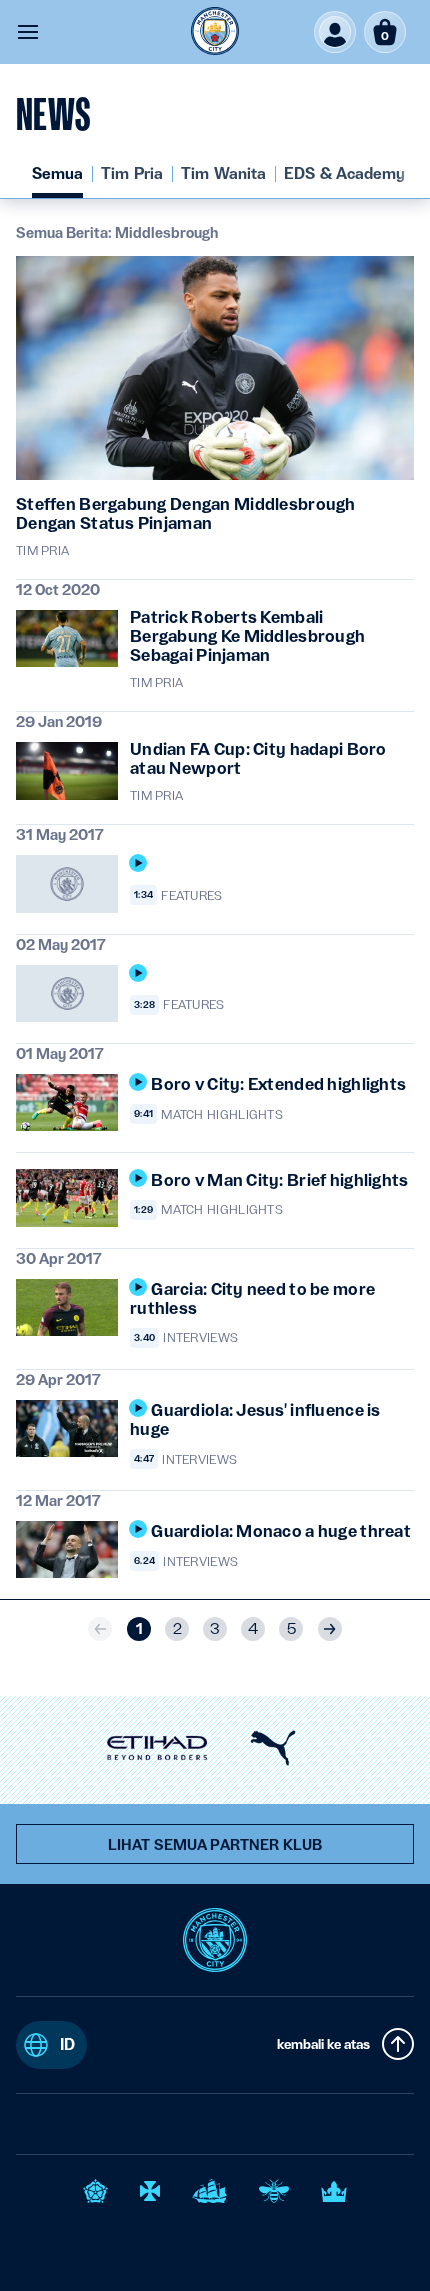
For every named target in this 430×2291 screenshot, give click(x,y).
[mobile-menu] (28, 32)
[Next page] (330, 1629)
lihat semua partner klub (215, 1845)
